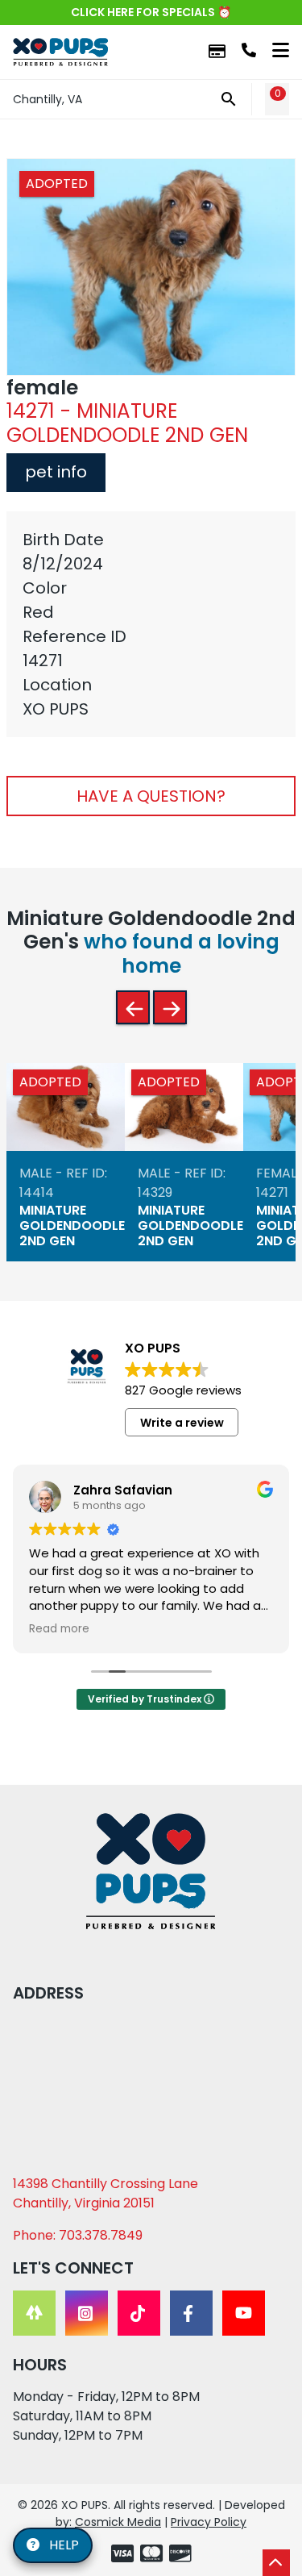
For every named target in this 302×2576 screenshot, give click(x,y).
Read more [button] (59, 1629)
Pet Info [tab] (56, 472)
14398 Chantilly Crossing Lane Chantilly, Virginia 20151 (105, 2193)
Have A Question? (151, 796)
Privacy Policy (209, 2522)
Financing (217, 52)
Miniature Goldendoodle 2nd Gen (72, 1225)
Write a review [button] (182, 1423)
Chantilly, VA (48, 99)
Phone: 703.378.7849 (78, 2235)
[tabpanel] (151, 624)
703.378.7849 (249, 50)
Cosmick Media (118, 2522)
